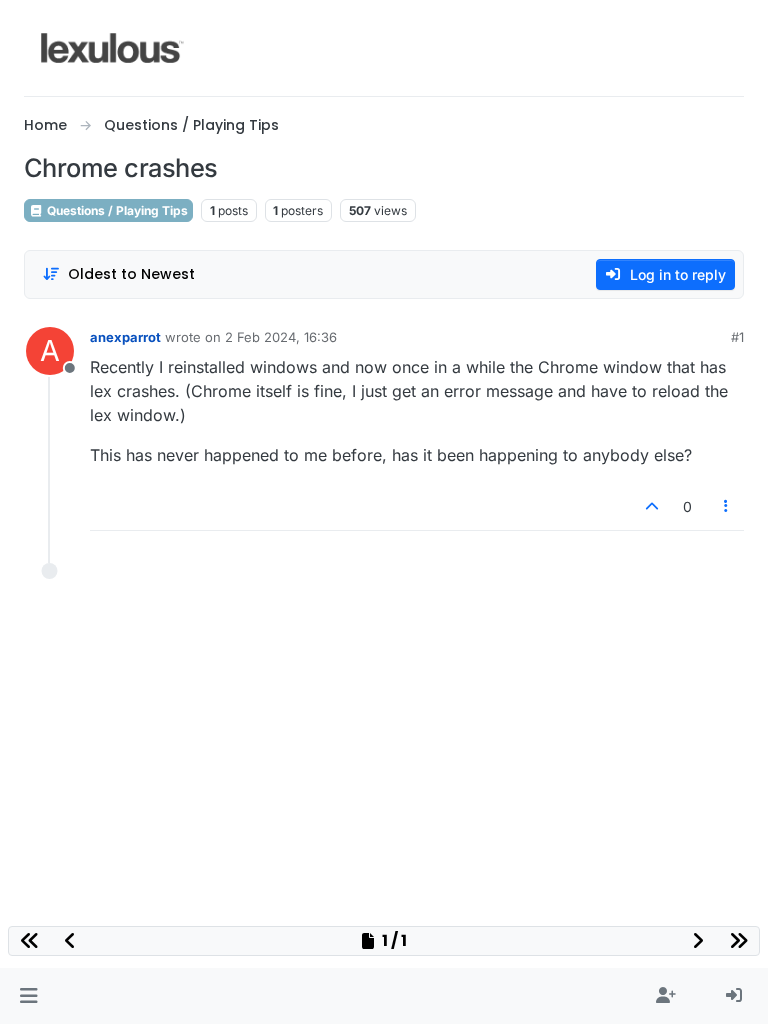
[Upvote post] (652, 506)
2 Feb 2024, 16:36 (281, 337)
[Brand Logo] (112, 48)
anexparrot (125, 337)
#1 (737, 337)
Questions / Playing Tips (116, 210)
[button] (28, 996)
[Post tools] (727, 506)
